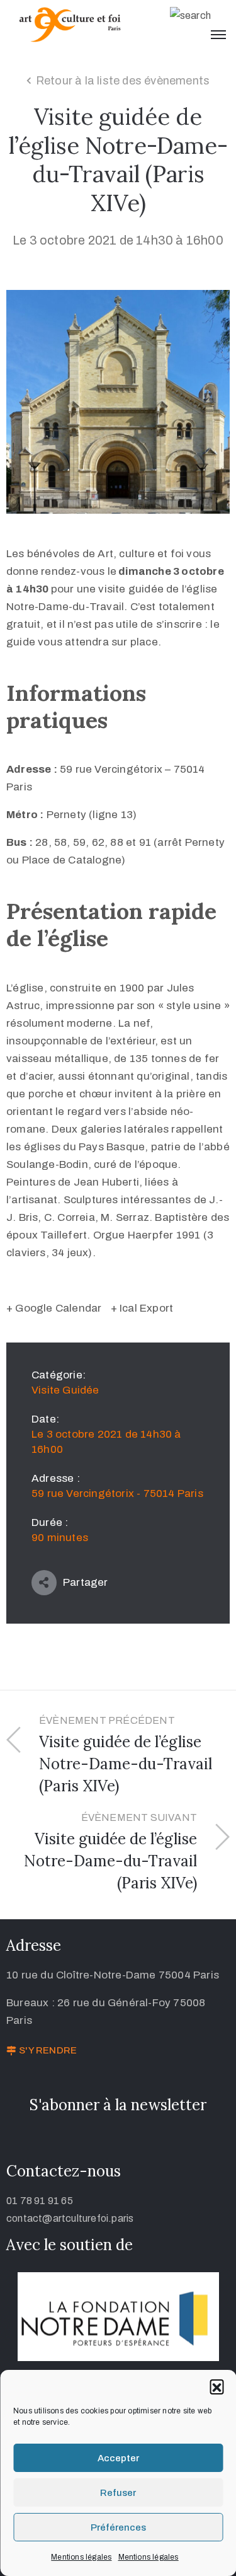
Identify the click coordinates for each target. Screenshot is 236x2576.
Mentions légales (81, 2557)
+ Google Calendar (54, 1308)
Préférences (118, 2527)
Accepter (118, 2458)
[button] (216, 2386)
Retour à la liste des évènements (123, 81)
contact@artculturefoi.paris (70, 2218)
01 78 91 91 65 (40, 2201)
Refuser (118, 2493)
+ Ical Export (142, 1308)
